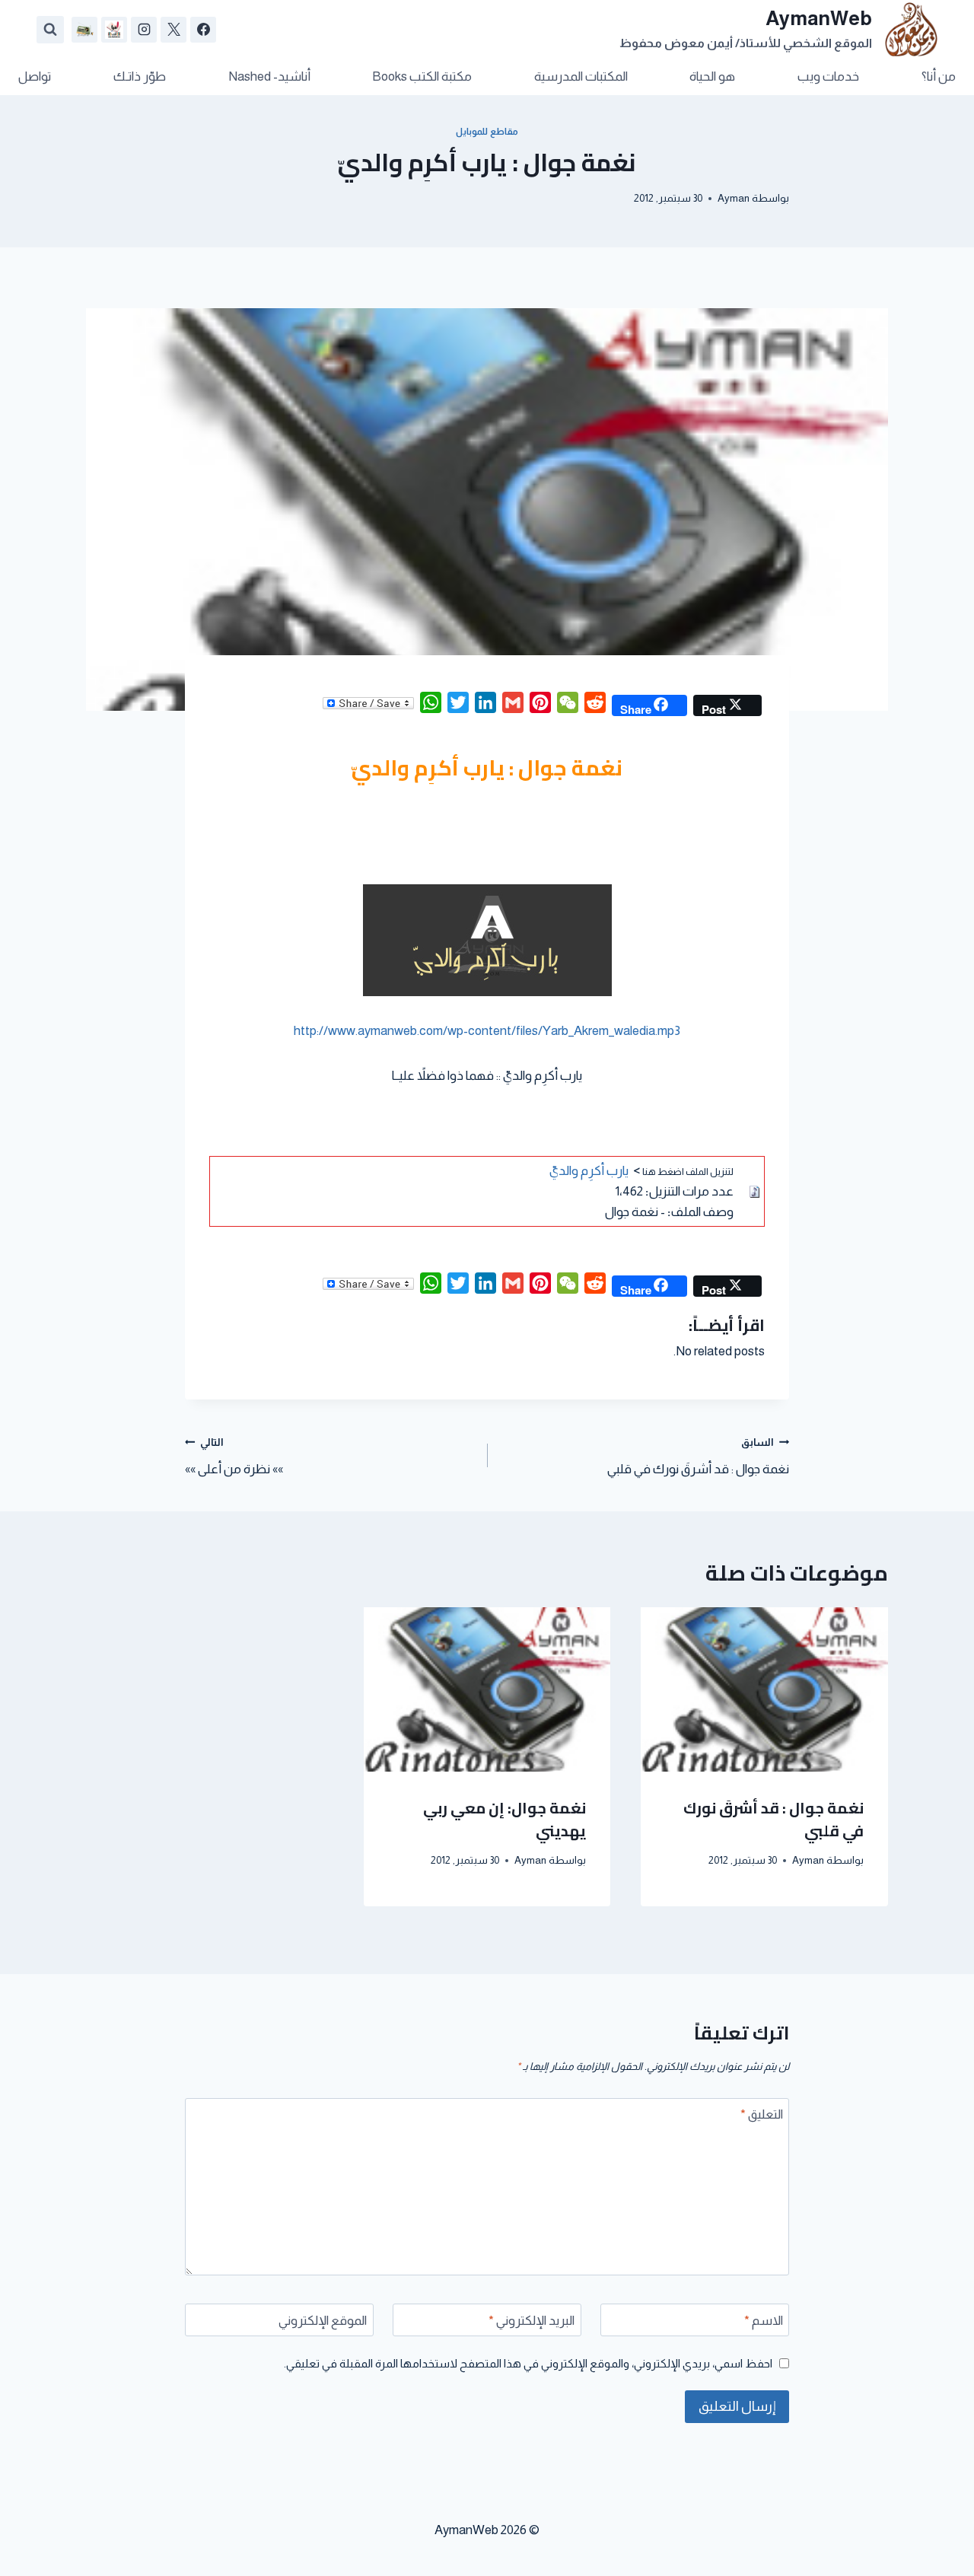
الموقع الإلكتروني (323, 2321)
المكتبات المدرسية (581, 76)
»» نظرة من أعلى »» (234, 1457)
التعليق (762, 2114)
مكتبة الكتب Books (422, 76)
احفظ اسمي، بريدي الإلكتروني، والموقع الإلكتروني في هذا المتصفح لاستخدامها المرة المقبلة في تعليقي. (528, 2363)
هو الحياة (712, 76)
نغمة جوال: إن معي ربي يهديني (505, 1818)
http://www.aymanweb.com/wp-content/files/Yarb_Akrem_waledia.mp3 (487, 1031)
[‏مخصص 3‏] (84, 30)
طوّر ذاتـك (140, 76)
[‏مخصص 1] (114, 30)
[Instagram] (144, 30)
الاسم (764, 2321)
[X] (173, 30)
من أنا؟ (939, 76)
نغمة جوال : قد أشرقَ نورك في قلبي (698, 1457)
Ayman (734, 198)
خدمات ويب (828, 76)
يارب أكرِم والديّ (589, 1171)
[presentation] (764, 1689)
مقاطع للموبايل (487, 132)
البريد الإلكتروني (532, 2321)
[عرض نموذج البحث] (50, 30)
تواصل (35, 76)
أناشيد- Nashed (269, 76)
